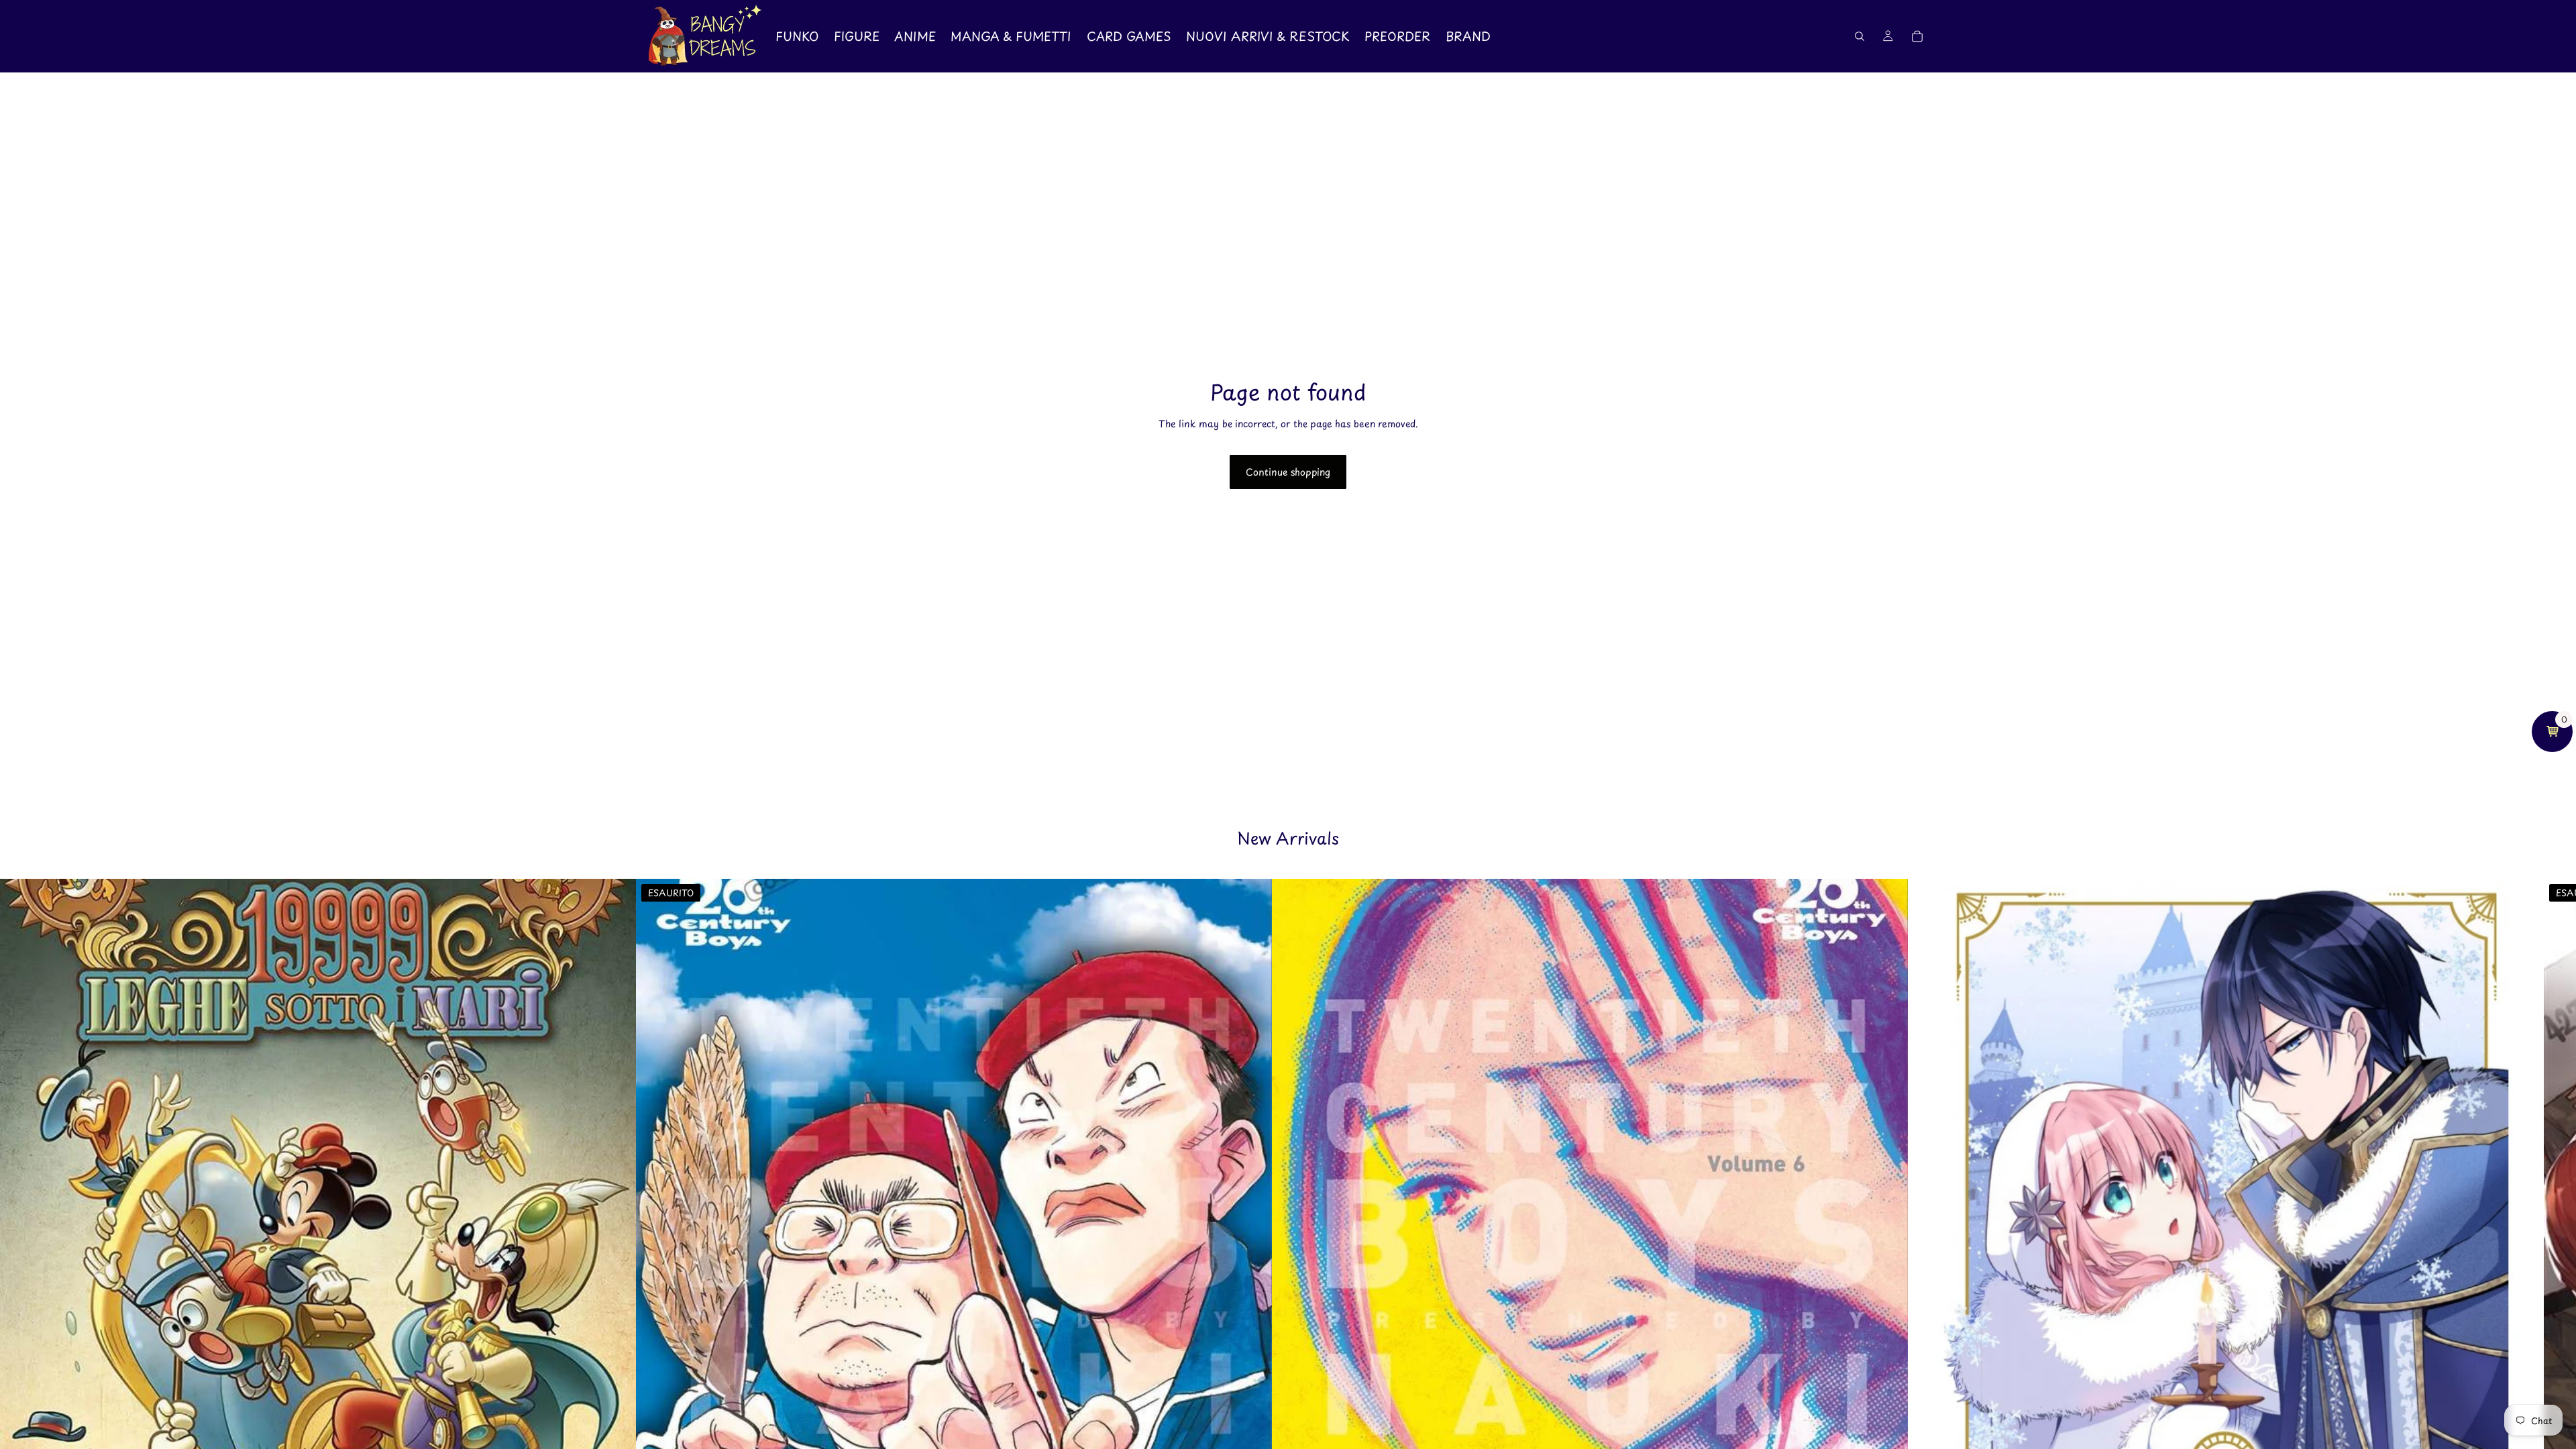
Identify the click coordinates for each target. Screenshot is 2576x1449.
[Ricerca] (1860, 36)
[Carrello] (1917, 36)
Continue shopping (1288, 472)
